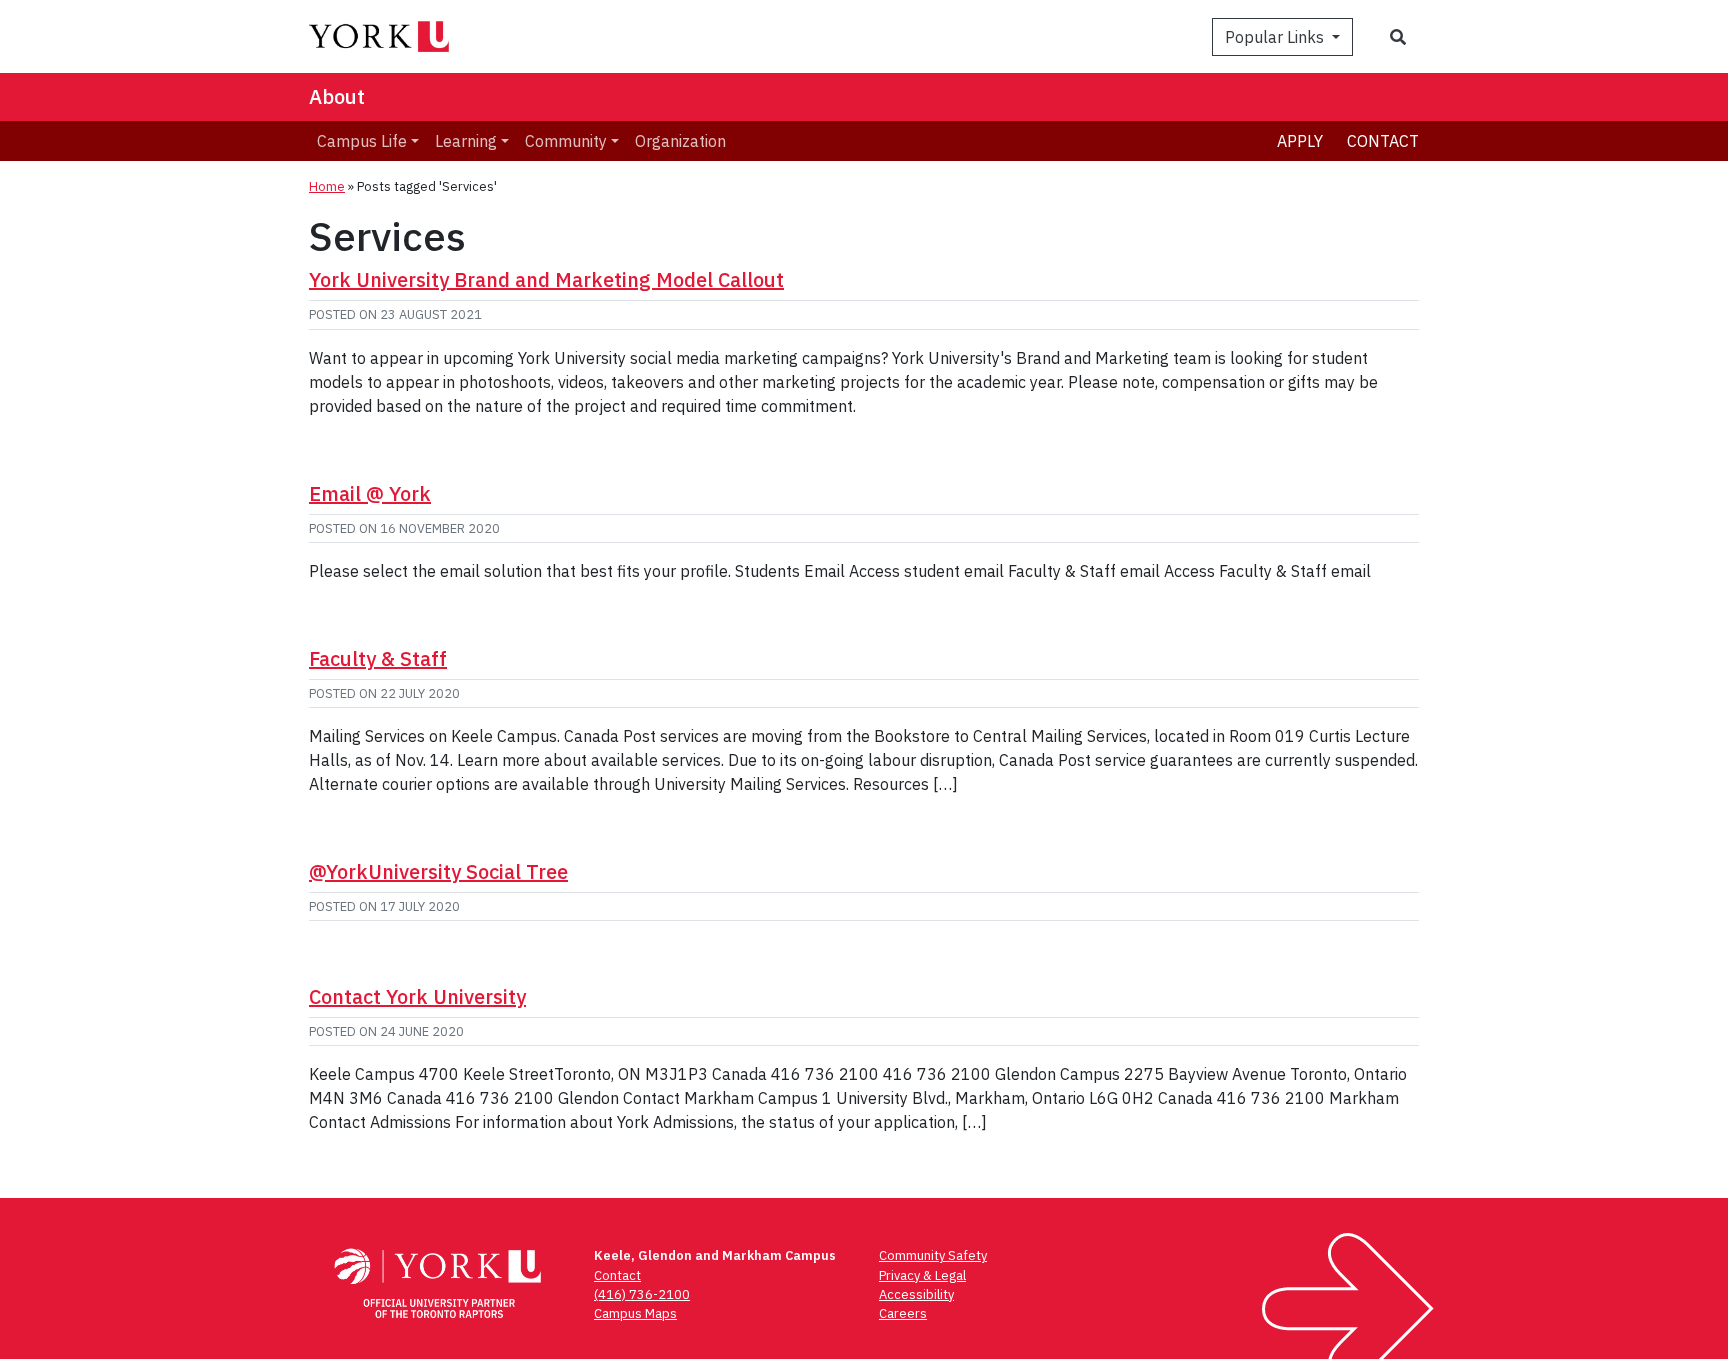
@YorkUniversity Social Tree (438, 871)
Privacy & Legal (922, 1275)
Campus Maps (635, 1313)
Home (327, 186)
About (337, 96)
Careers (903, 1313)
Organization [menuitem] (680, 141)
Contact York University (417, 996)
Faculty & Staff (378, 658)
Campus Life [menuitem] (362, 141)
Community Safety (933, 1255)
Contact (1383, 141)
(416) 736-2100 (642, 1294)
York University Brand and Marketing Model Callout (546, 279)
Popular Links (1276, 37)
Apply (1300, 141)
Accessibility (916, 1294)
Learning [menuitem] (466, 141)
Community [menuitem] (566, 141)
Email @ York (370, 493)
